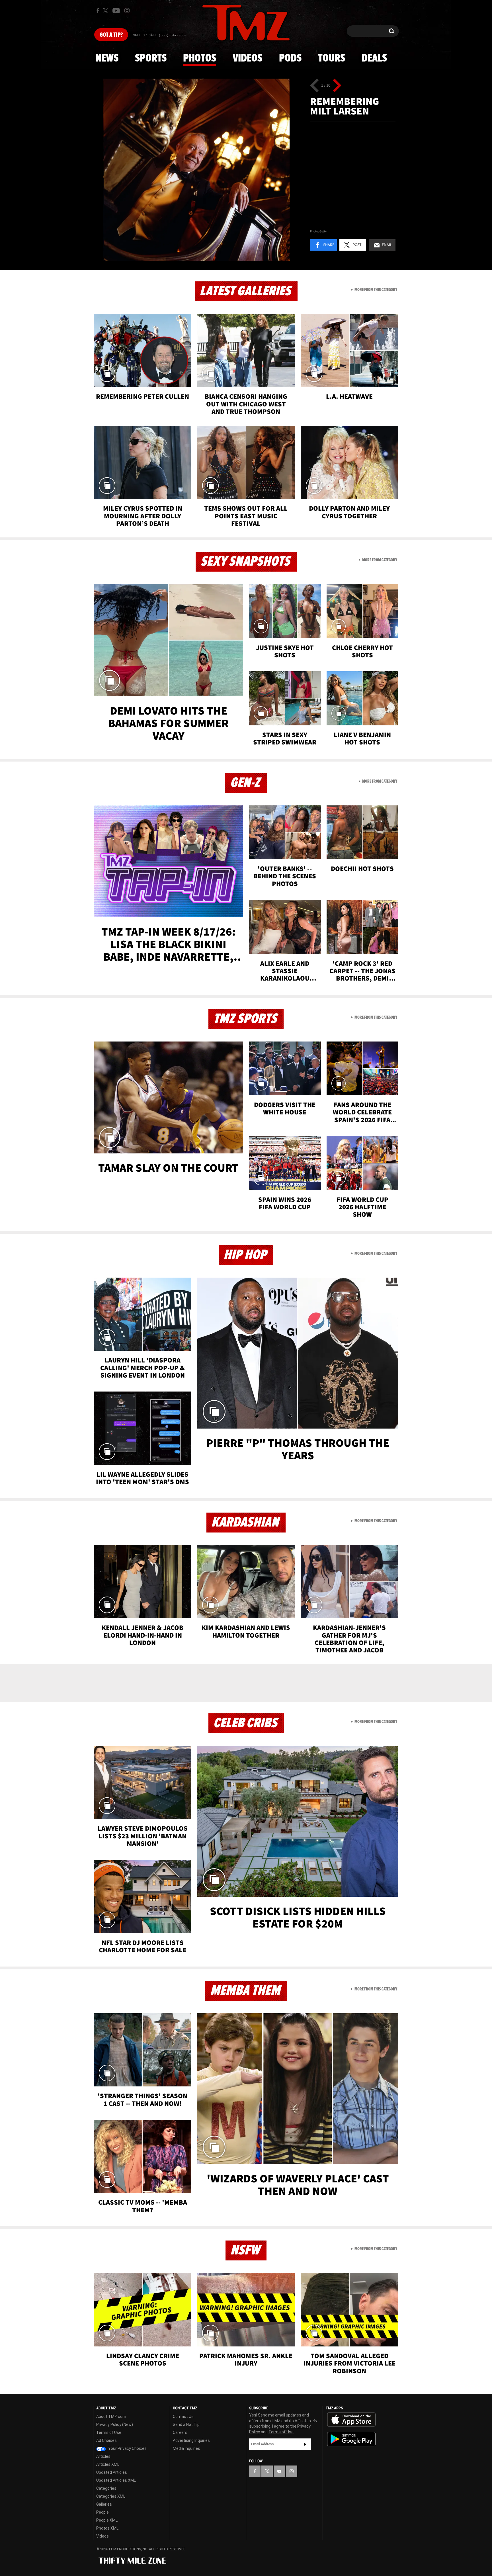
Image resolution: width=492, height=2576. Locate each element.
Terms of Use (109, 2432)
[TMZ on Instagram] (127, 11)
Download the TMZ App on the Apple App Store (351, 2420)
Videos (247, 58)
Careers (180, 2432)
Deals (374, 58)
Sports (151, 58)
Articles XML (108, 2464)
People (102, 2512)
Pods (290, 58)
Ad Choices (106, 2440)
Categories (106, 2488)
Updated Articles (112, 2472)
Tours (332, 58)
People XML (107, 2520)
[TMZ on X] (106, 11)
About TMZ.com (111, 2417)
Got (111, 35)
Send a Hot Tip (186, 2424)
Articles (103, 2456)
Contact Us (183, 2417)
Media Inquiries (186, 2448)
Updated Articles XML (116, 2480)
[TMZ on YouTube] (279, 2471)
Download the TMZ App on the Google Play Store (351, 2439)
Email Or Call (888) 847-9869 (159, 35)
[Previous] (314, 85)
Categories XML (111, 2496)
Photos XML (107, 2528)
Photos (200, 58)
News (107, 58)
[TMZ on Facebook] (98, 11)
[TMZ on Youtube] (116, 11)
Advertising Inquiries (191, 2440)
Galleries (104, 2504)
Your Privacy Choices (127, 2448)
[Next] (337, 85)
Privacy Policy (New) (115, 2424)
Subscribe (305, 2444)
